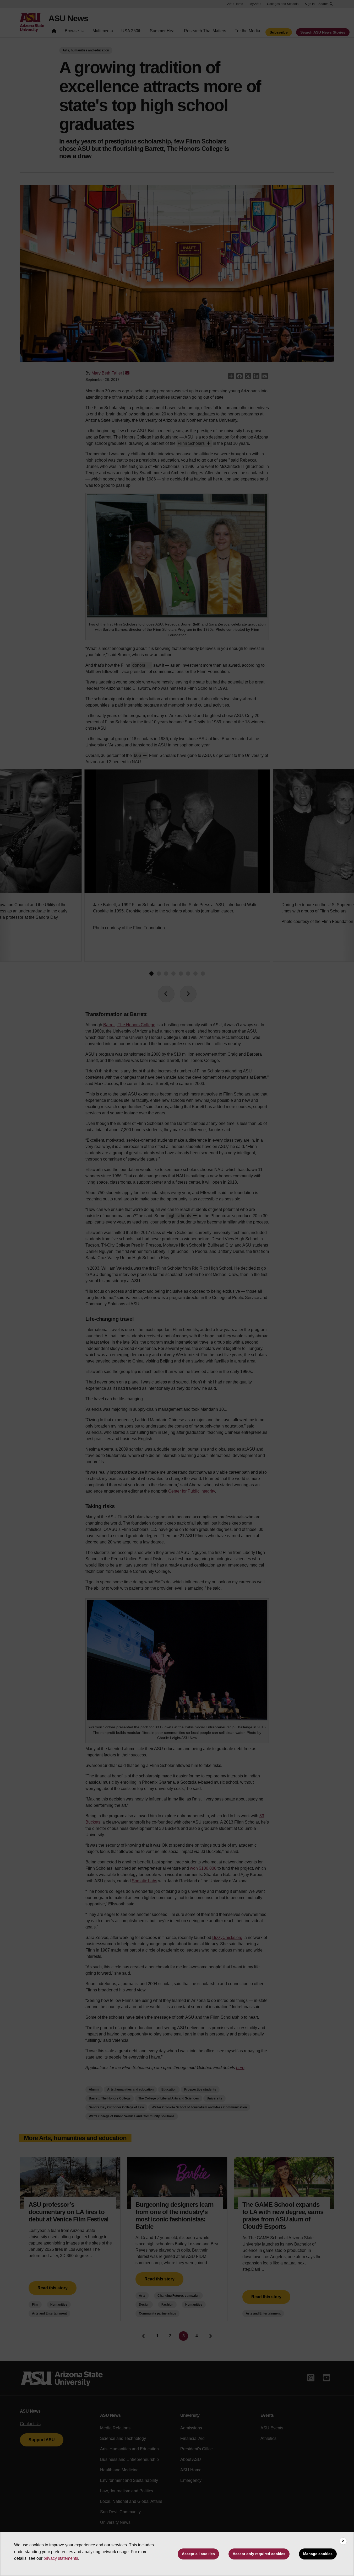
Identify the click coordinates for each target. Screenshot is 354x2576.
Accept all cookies (198, 2554)
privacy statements (61, 2558)
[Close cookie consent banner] (343, 2541)
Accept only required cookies (259, 2554)
